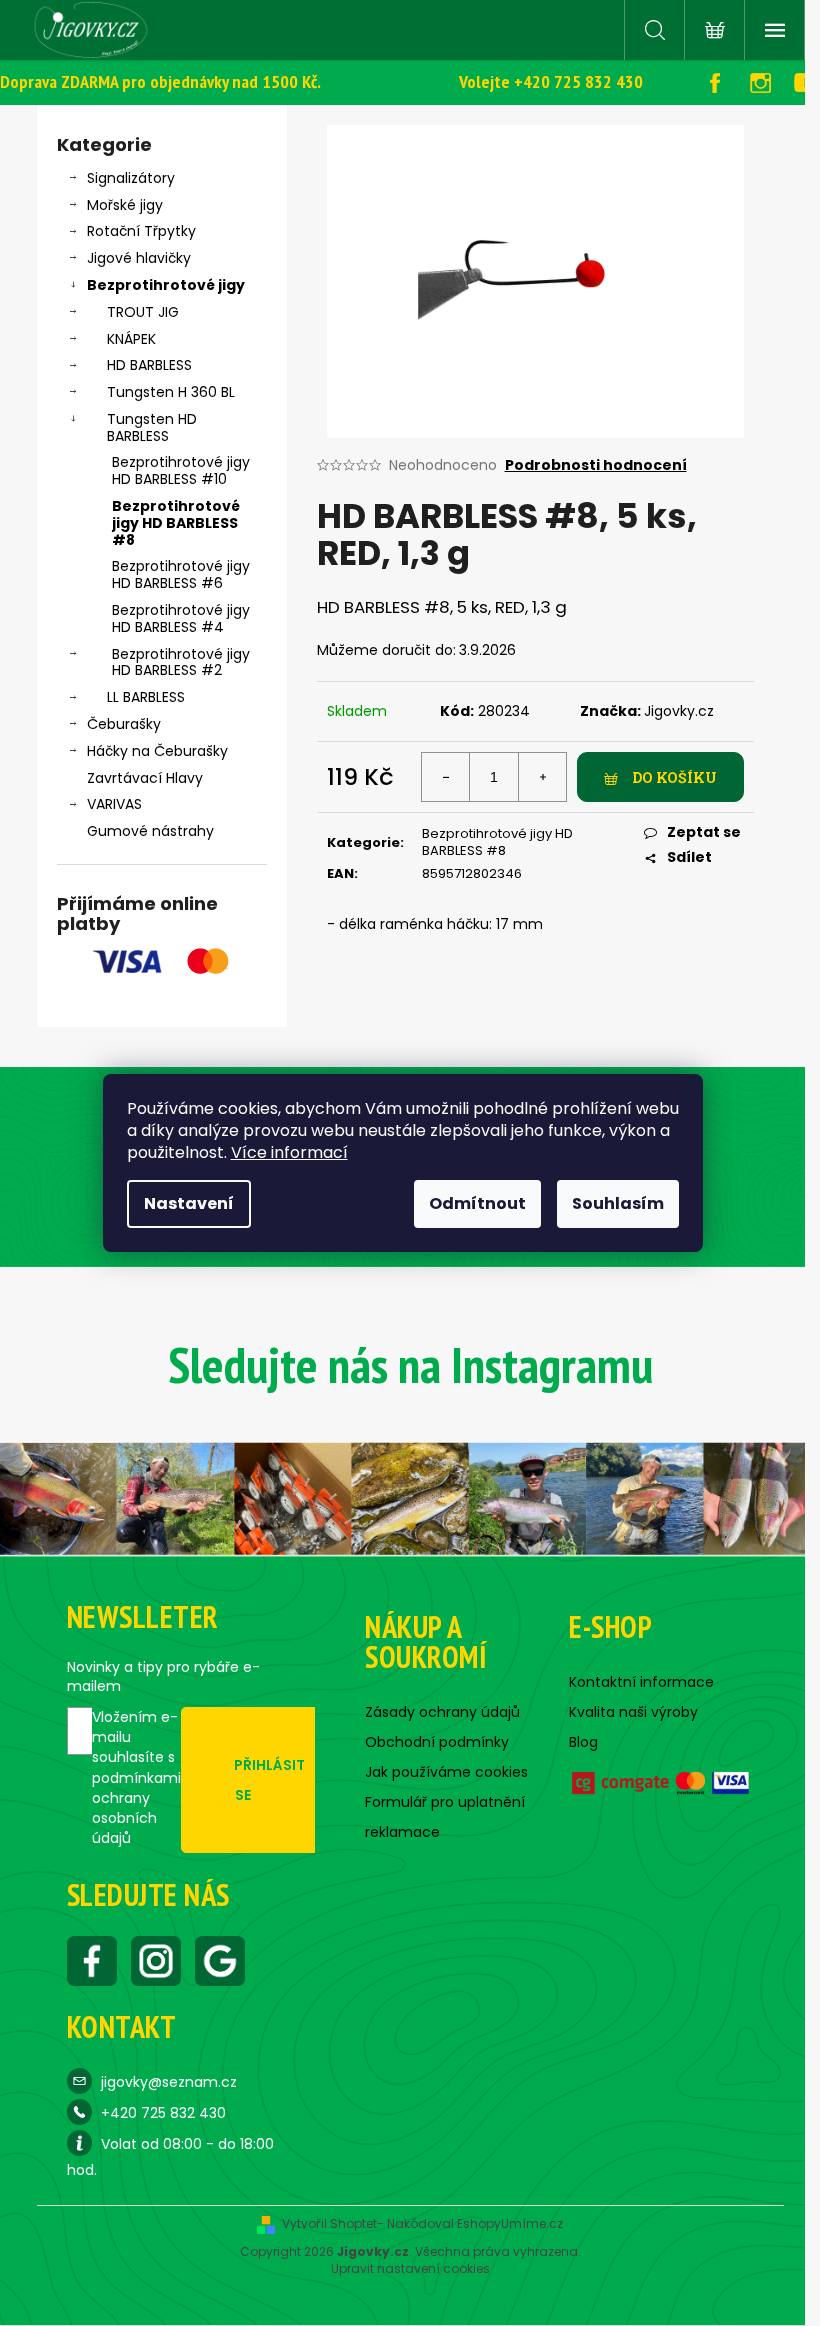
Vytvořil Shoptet (329, 2224)
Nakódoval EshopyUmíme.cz (475, 2224)
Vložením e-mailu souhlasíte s (136, 1778)
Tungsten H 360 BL (171, 392)
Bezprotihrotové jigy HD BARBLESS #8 (176, 523)
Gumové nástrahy (150, 831)
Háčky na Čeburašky (157, 751)
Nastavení (189, 1203)
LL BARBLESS (146, 697)
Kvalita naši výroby (633, 1712)
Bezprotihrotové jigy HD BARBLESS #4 (181, 618)
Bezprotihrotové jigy (166, 285)
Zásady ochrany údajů (442, 1712)
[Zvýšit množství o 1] (542, 777)
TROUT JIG (143, 312)
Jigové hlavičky (139, 258)
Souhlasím (618, 1203)
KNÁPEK (131, 339)
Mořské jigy (125, 205)
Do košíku (674, 777)
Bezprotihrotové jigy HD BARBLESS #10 (181, 470)
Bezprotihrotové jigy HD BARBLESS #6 (181, 574)
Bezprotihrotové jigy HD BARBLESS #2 (181, 662)
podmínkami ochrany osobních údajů (136, 1808)
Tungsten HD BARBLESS (152, 427)
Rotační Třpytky (141, 231)
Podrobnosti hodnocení (596, 465)
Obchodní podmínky (437, 1742)
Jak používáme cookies (446, 1772)
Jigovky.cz (679, 711)
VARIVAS (114, 804)
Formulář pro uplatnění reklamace (445, 1817)
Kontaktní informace (641, 1682)
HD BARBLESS (149, 365)
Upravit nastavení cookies (410, 2269)
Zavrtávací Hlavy (145, 778)
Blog (583, 1742)
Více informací (289, 1152)
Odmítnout (477, 1203)
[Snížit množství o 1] (446, 777)
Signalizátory (131, 178)
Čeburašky (124, 724)
